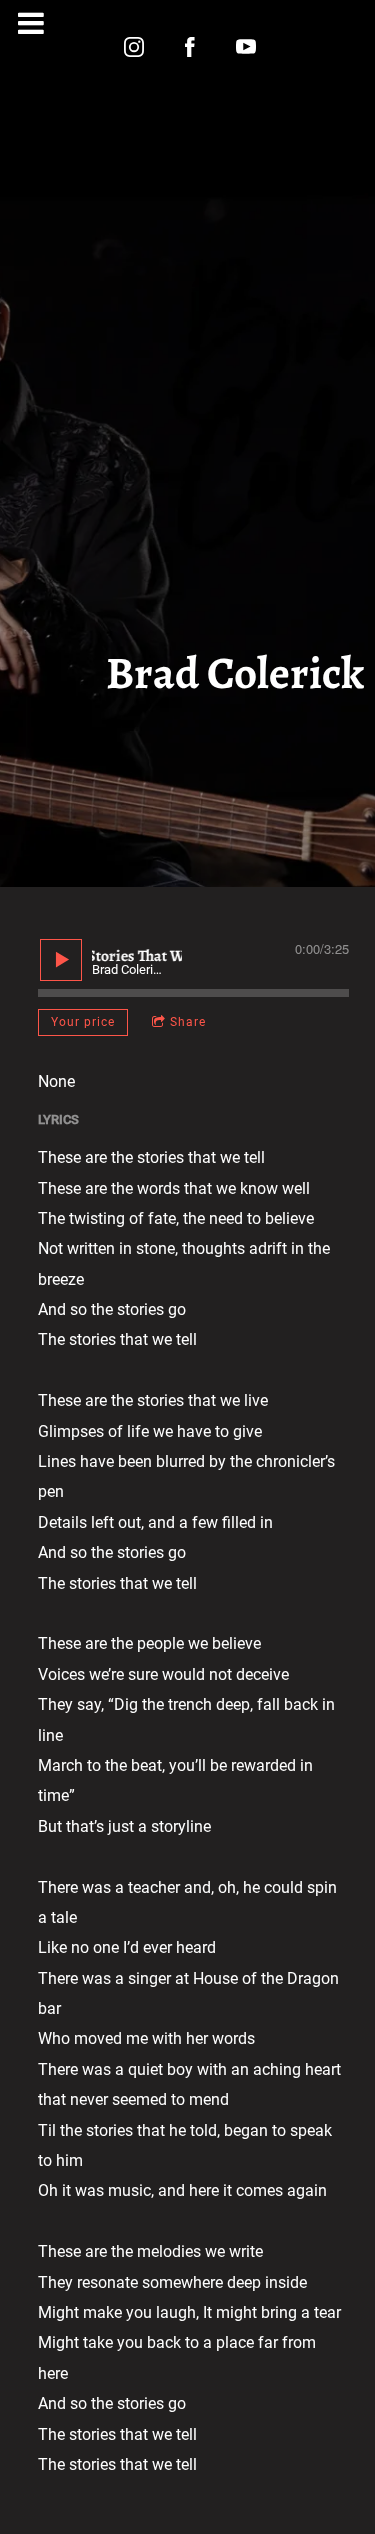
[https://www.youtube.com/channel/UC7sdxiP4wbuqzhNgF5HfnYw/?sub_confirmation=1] (246, 47)
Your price (83, 1022)
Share (188, 1022)
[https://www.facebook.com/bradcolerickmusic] (190, 47)
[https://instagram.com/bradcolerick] (134, 47)
